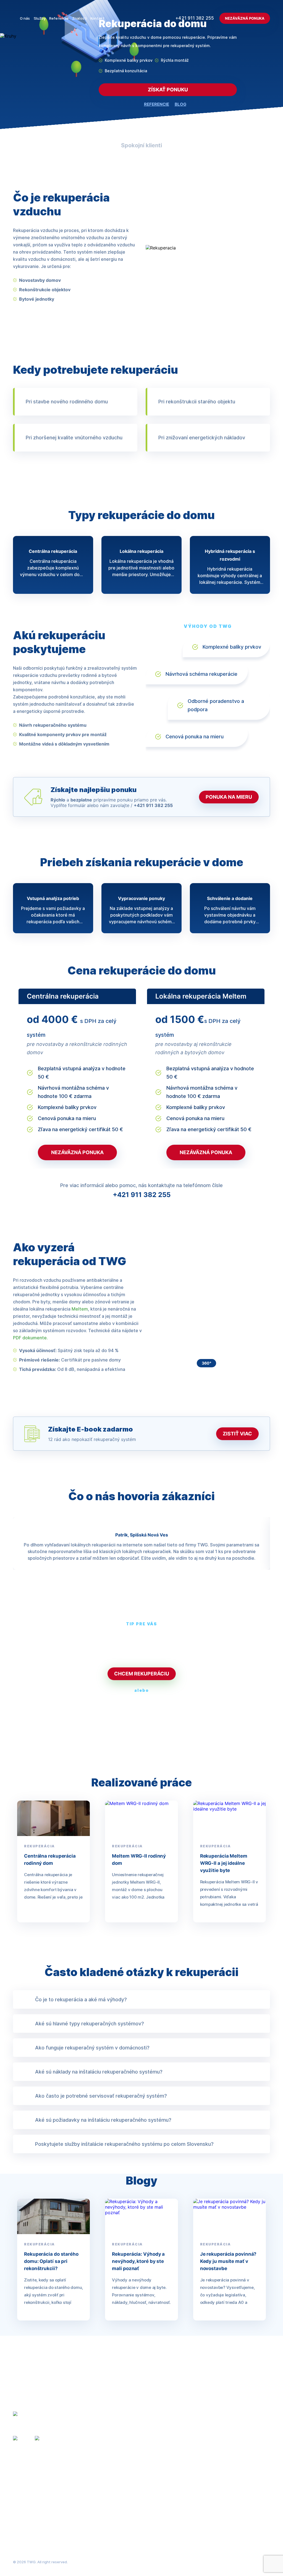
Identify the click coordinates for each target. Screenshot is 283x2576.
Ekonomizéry (115, 2506)
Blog (195, 2453)
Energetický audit (120, 2485)
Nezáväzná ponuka (245, 18)
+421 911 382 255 (195, 18)
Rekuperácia (115, 2443)
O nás (25, 18)
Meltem (80, 1309)
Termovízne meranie (123, 2474)
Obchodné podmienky (209, 2562)
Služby (40, 18)
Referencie (59, 18)
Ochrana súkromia (254, 2562)
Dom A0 (110, 2516)
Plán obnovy (114, 2464)
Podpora (199, 2464)
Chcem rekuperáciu (142, 1674)
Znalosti (79, 18)
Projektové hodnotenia (126, 2432)
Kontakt (97, 18)
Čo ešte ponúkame (186, 1654)
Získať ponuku (168, 90)
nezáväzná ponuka (77, 1152)
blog (180, 104)
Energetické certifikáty (126, 2453)
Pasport (110, 2495)
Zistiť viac (237, 1434)
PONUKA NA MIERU (229, 797)
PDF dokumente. (30, 1338)
